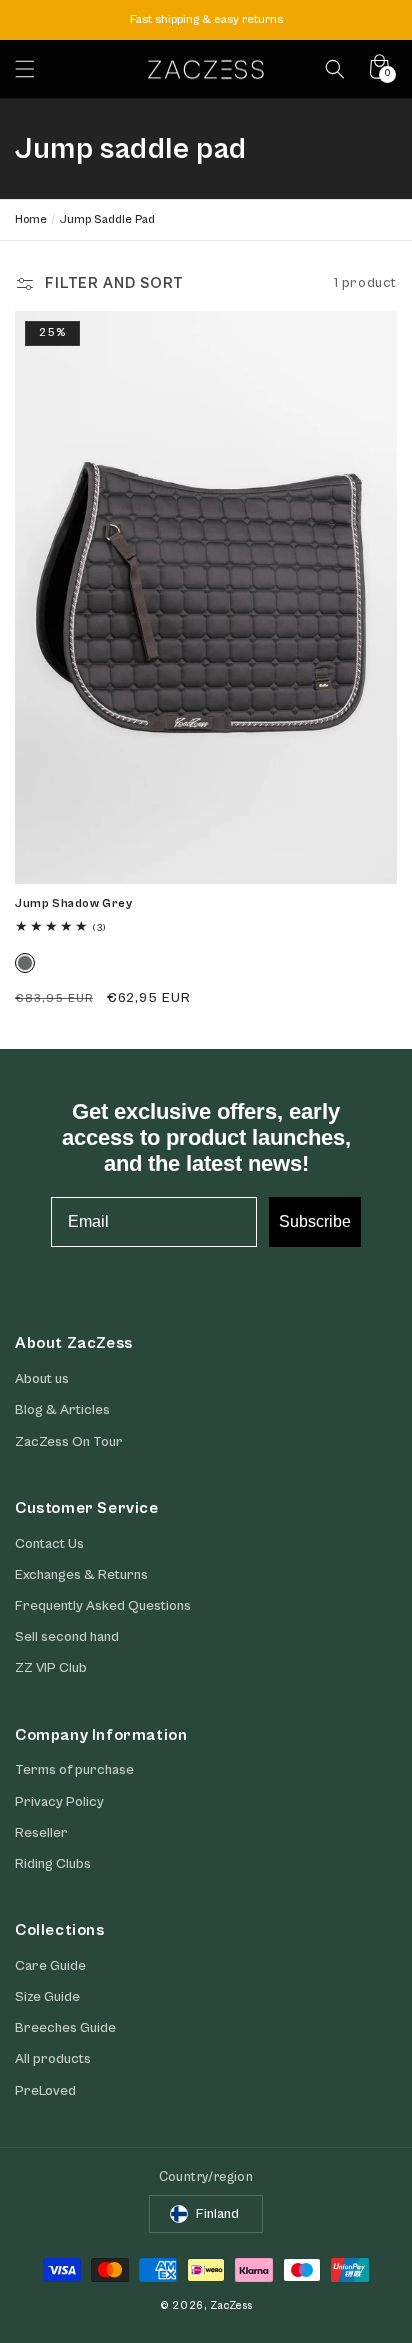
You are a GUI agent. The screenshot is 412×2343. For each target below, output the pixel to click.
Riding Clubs (53, 1864)
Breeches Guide (65, 2028)
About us (42, 1379)
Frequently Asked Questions (103, 1606)
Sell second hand (67, 1637)
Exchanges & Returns (81, 1575)
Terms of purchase (74, 1770)
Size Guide (47, 1997)
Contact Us (49, 1544)
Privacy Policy (59, 1802)
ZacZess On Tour (69, 1442)
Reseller (41, 1833)
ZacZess (231, 2305)
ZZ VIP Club (51, 1668)
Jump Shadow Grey (74, 903)
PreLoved (45, 2091)
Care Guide (50, 1966)
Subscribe (315, 1221)
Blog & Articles (62, 1410)
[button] (25, 69)
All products (53, 2059)
